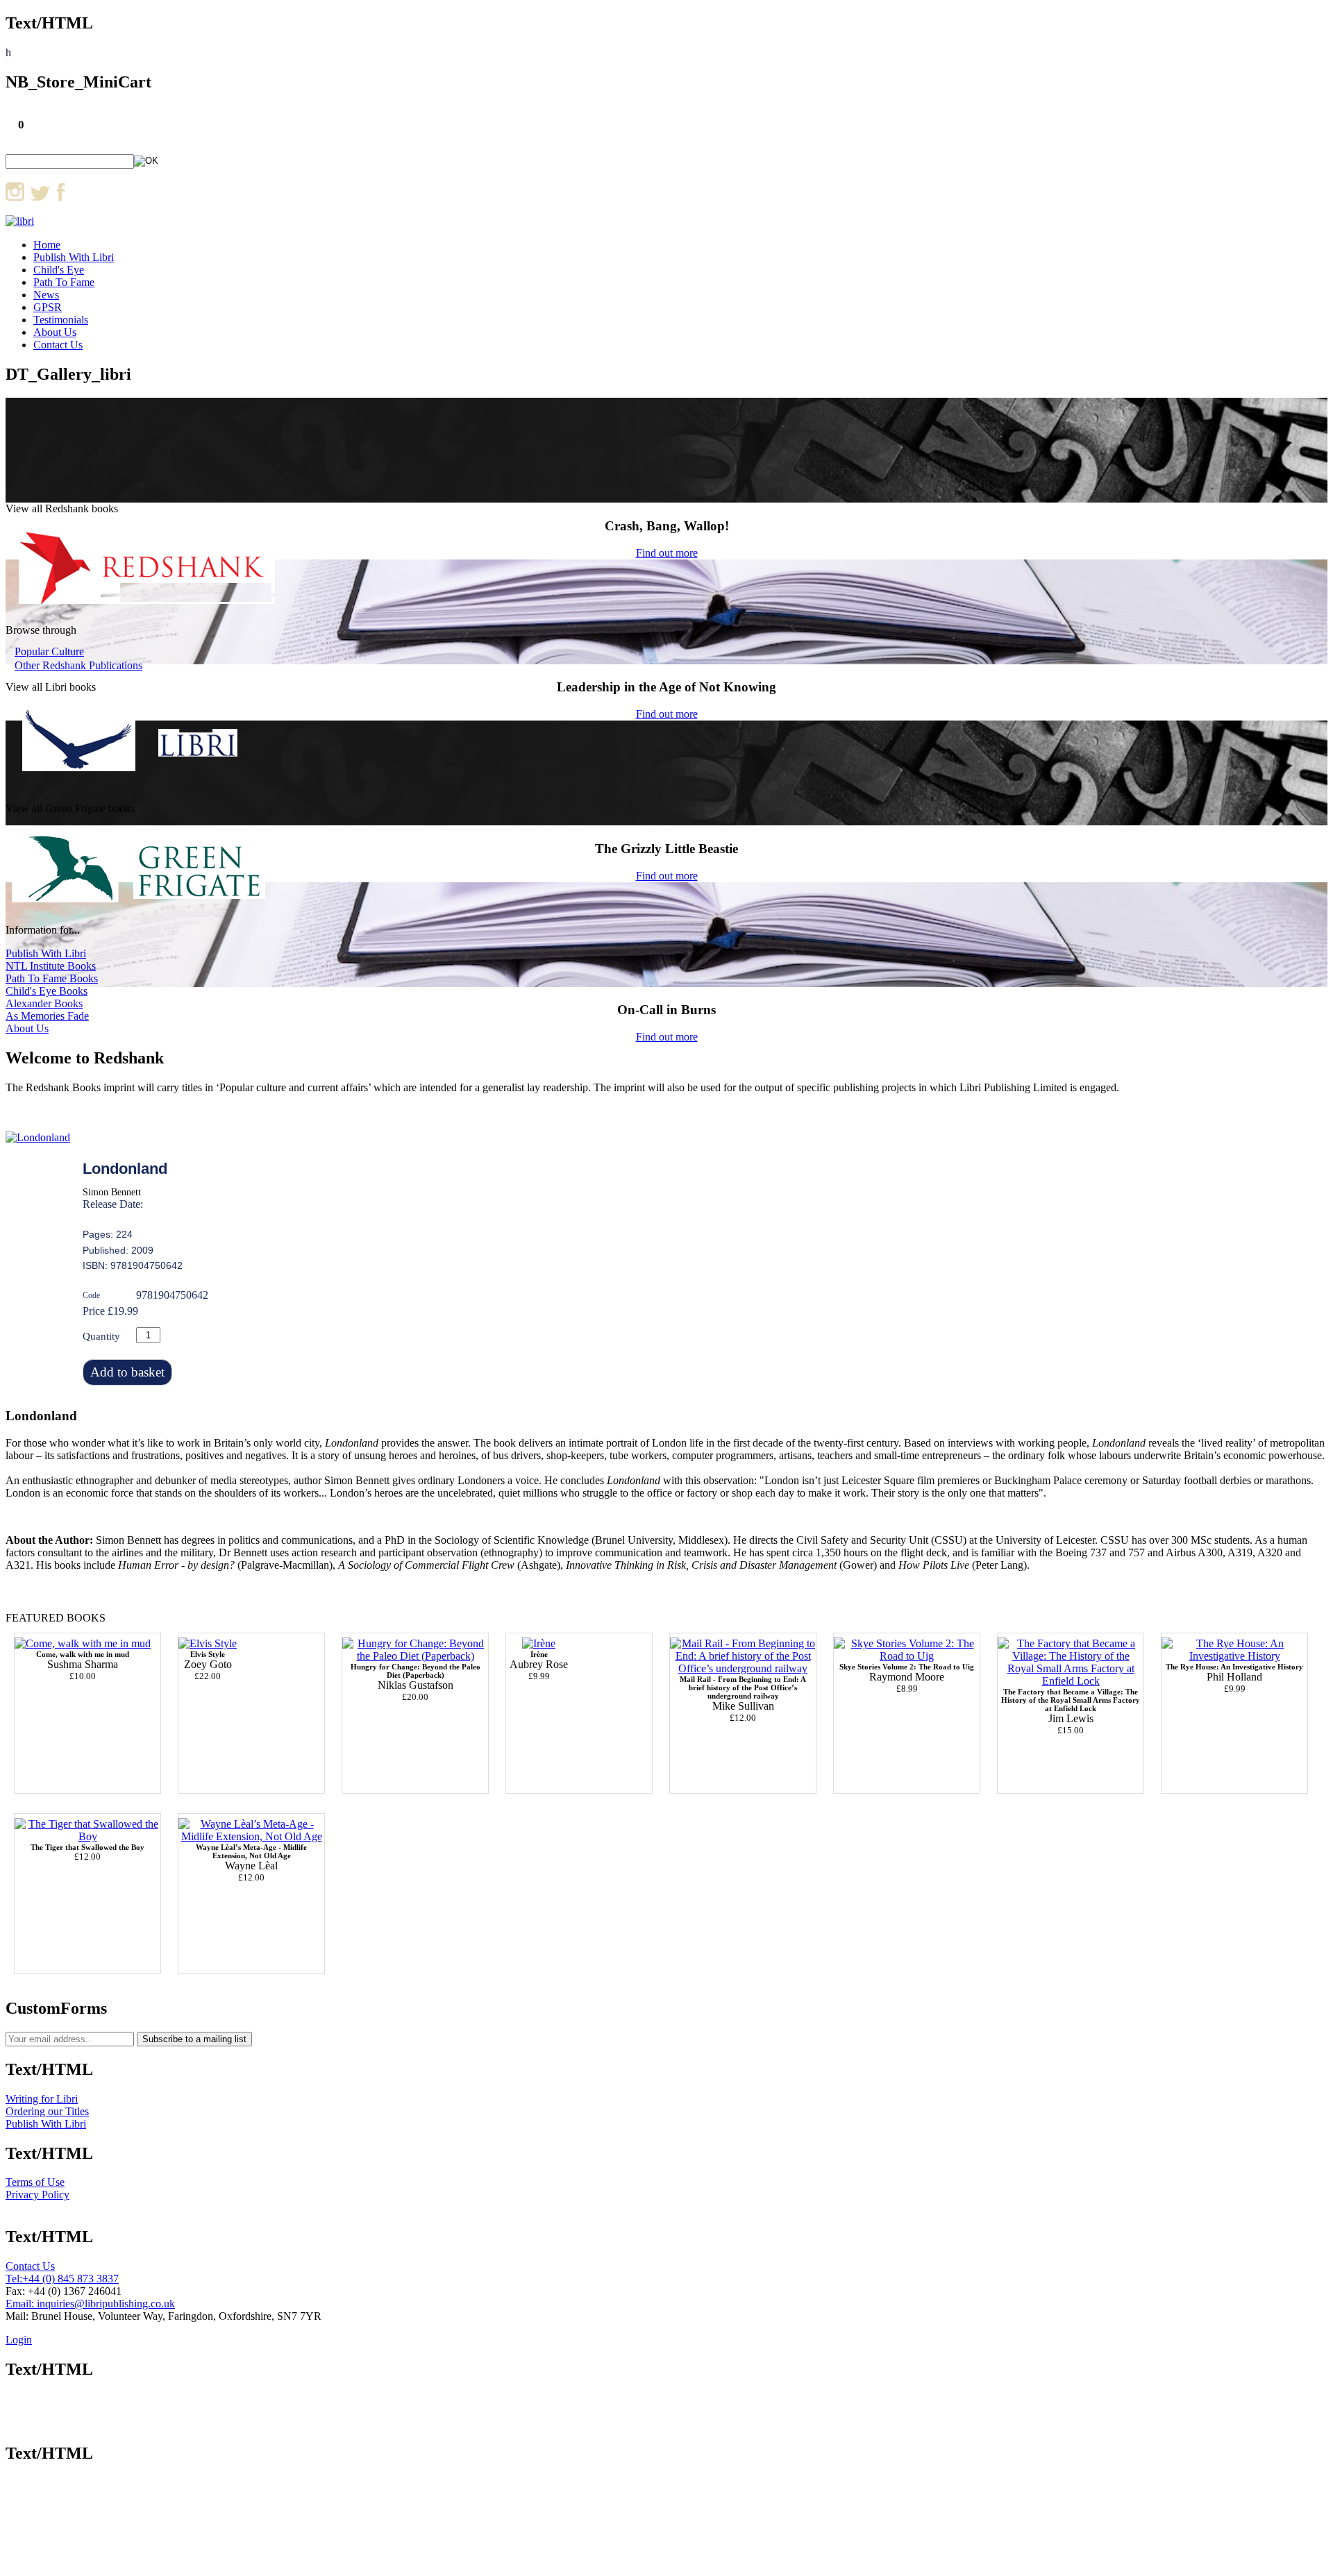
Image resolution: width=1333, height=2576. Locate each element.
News (46, 295)
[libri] (20, 221)
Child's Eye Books (47, 991)
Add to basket (127, 1372)
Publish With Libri (74, 257)
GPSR (48, 307)
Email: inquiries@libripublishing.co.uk (90, 2304)
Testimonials (61, 320)
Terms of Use (35, 2182)
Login (19, 2340)
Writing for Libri (42, 2099)
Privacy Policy (37, 2195)
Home (47, 245)
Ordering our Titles (47, 2111)
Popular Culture (49, 651)
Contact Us (58, 345)
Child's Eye (59, 270)
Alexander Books (44, 1003)
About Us (55, 332)
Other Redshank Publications (78, 665)
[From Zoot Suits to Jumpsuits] (208, 1643)
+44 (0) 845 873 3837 (70, 2279)
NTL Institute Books (51, 966)
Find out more (667, 553)
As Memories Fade (47, 1016)
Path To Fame (64, 282)
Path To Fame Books (52, 978)
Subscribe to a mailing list (194, 2039)
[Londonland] (38, 1137)
